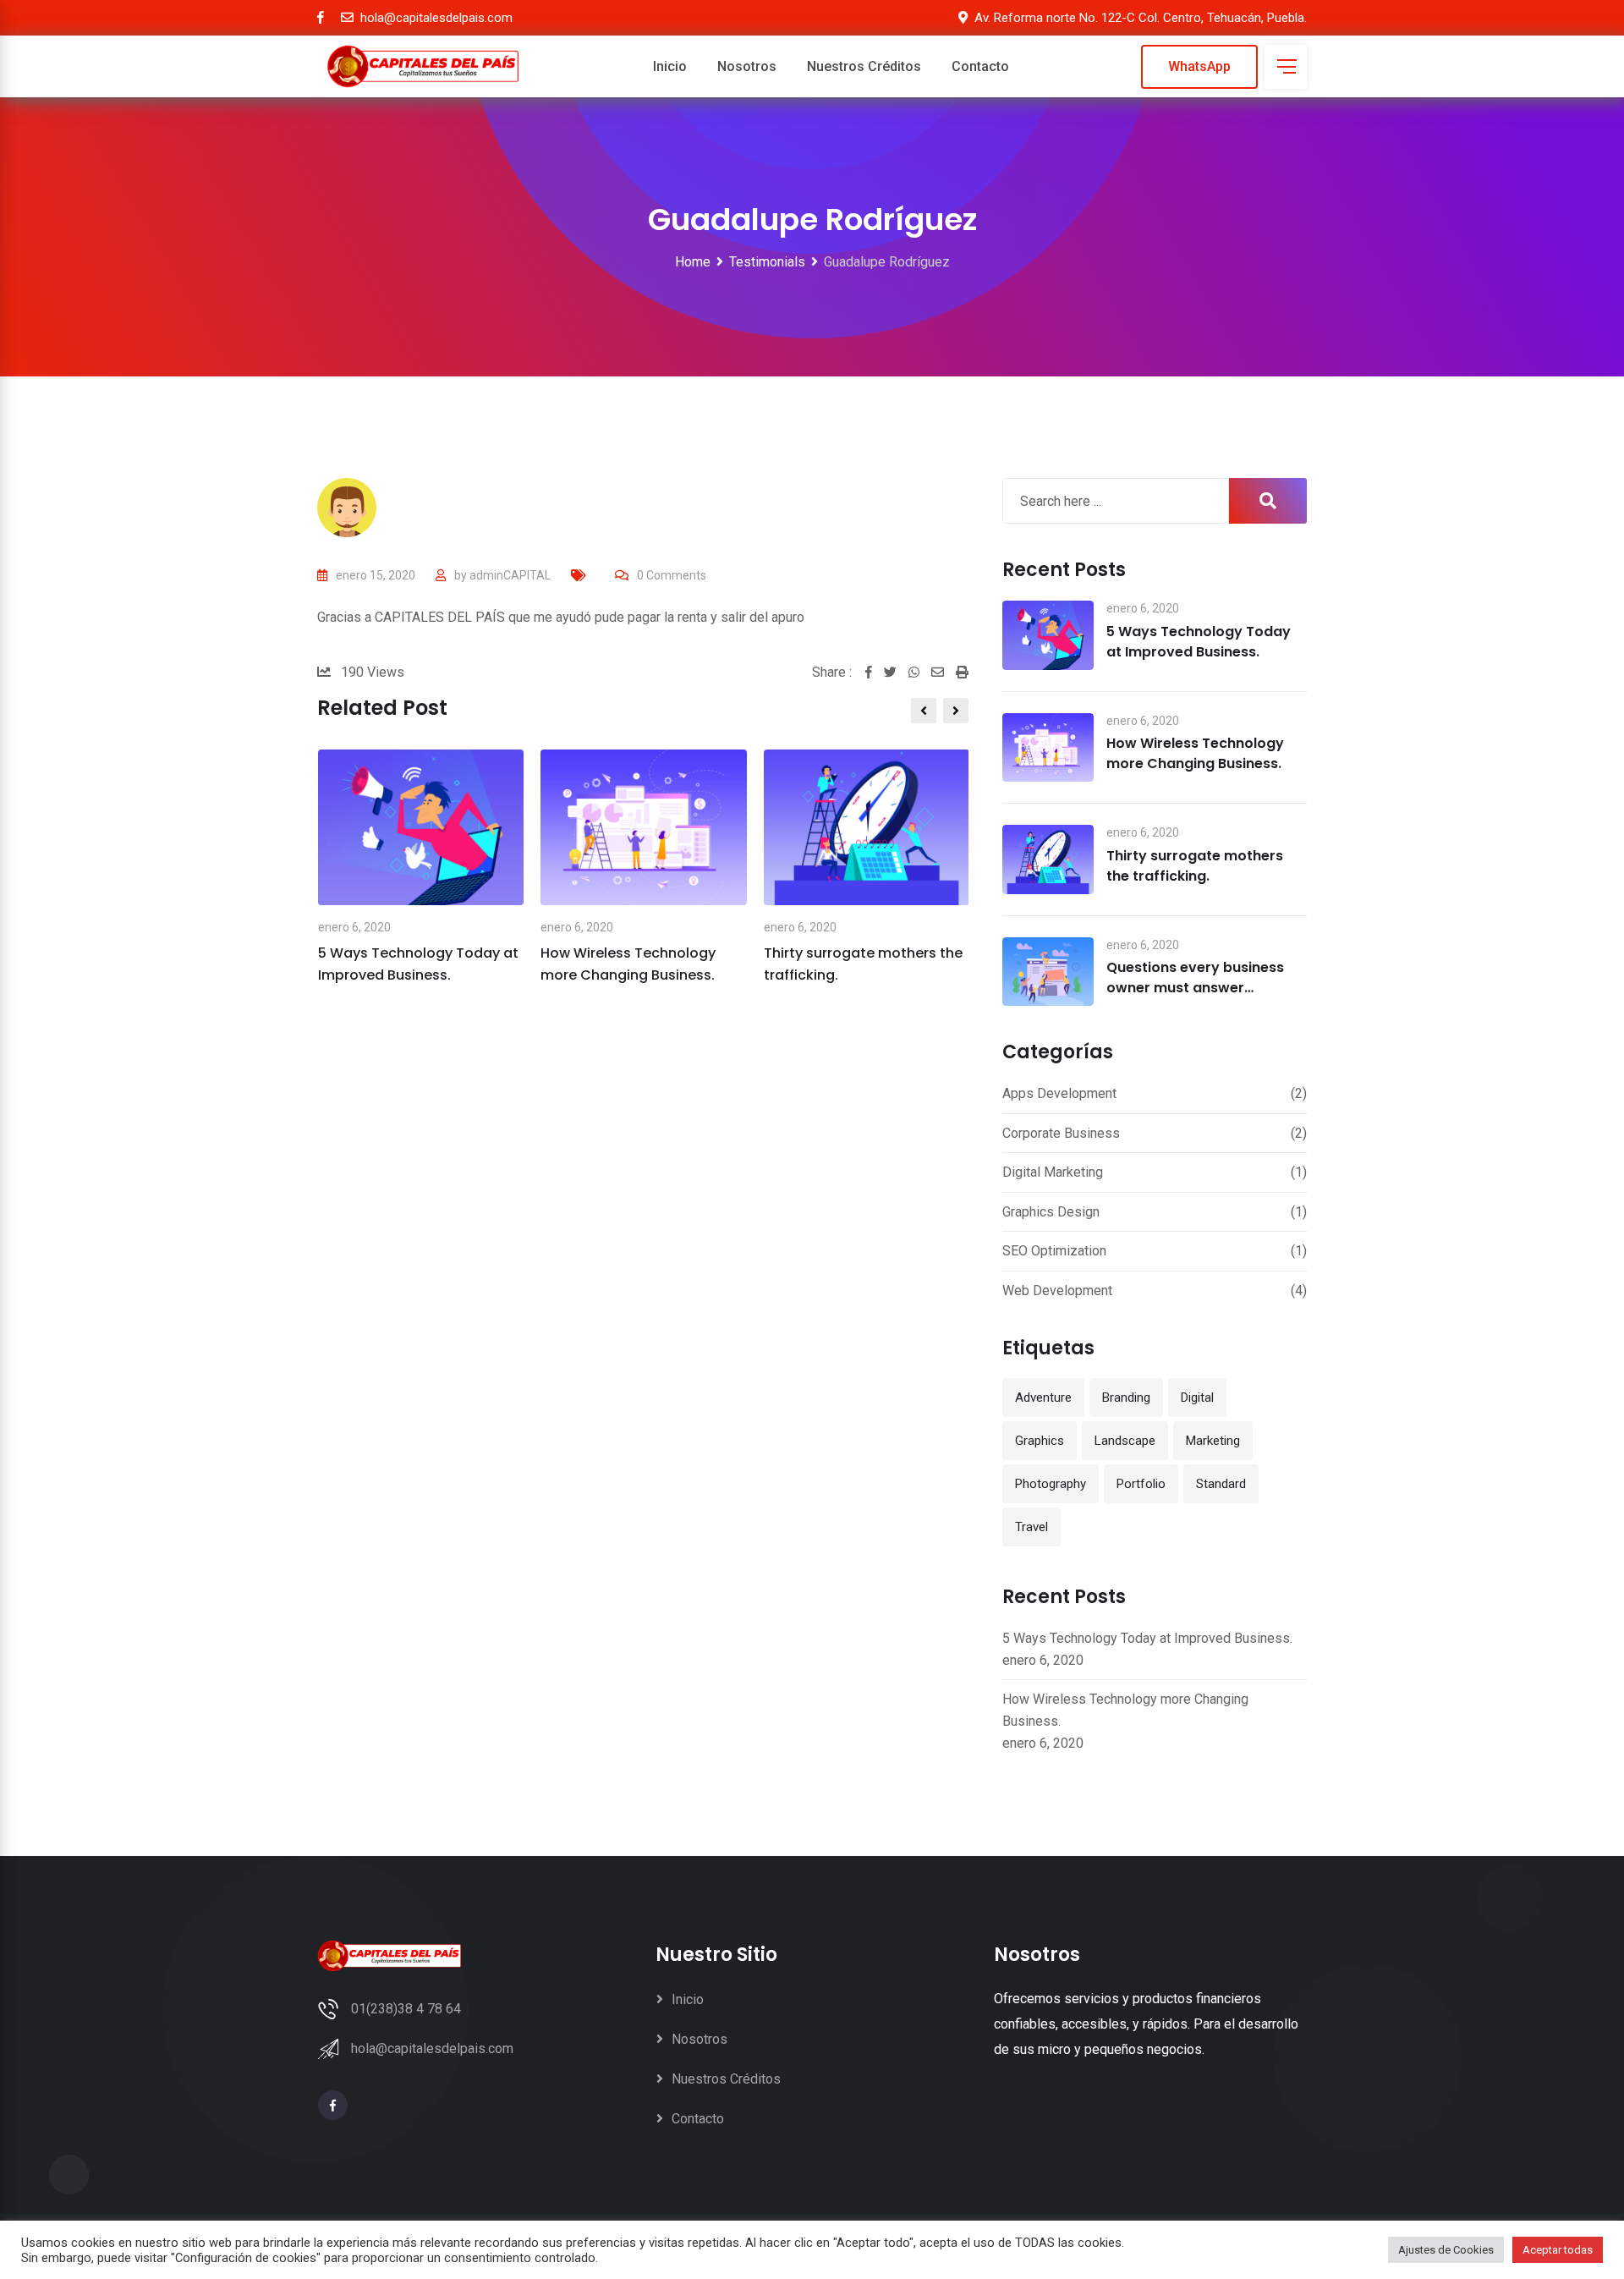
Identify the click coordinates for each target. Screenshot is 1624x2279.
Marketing (1213, 1441)
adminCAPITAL (510, 575)
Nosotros (747, 66)
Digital (1197, 1398)
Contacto (980, 66)
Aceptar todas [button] (1558, 2250)
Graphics (1040, 1441)
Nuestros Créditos (864, 66)
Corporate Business (1061, 1133)
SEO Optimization (1054, 1251)
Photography (1051, 1484)
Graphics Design (1051, 1212)
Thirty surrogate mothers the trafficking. (1195, 866)
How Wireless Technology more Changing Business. (1195, 753)
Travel (1031, 1527)
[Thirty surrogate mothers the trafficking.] (1048, 859)
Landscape (1125, 1441)
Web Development (1057, 1291)
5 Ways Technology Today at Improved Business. (1199, 642)
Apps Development (1059, 1093)
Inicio (670, 66)
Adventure (1043, 1398)
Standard (1221, 1484)
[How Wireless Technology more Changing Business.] (1048, 748)
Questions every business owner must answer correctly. (1195, 988)
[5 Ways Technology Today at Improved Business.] (1048, 635)
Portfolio (1141, 1484)
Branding (1126, 1398)
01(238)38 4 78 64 (406, 2009)
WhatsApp (1199, 66)
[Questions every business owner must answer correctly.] (1048, 972)
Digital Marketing (1053, 1172)
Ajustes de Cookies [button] (1446, 2250)
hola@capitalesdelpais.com (432, 2048)
